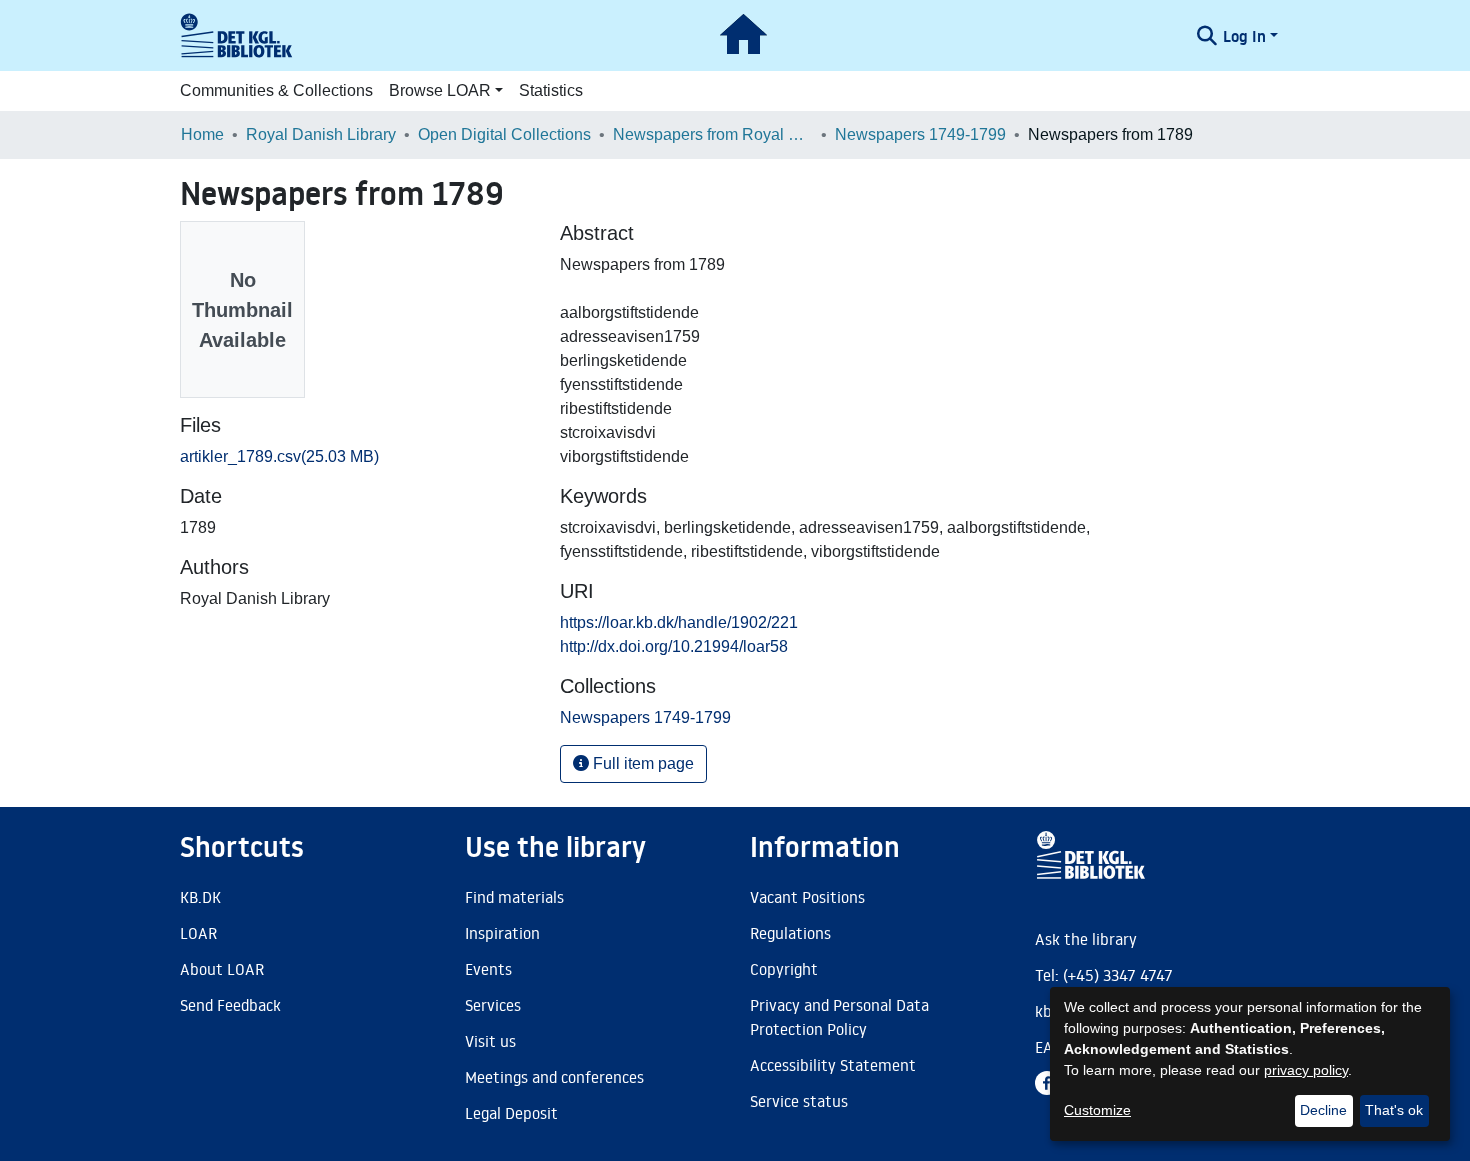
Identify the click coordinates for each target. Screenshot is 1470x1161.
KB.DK (200, 897)
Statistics (551, 90)
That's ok (1394, 1110)
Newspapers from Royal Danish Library (713, 134)
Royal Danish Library (321, 134)
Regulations (790, 933)
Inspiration (502, 933)
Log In (1244, 36)
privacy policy (1306, 1070)
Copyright (784, 969)
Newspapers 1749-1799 (920, 134)
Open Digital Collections (504, 134)
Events (488, 969)
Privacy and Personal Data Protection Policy (839, 1017)
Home (202, 134)
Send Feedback (230, 1005)
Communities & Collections (276, 90)
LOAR (198, 933)
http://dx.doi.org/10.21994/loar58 (674, 646)
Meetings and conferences (554, 1077)
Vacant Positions (807, 897)
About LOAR (222, 969)
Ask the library (1086, 939)
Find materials (514, 897)
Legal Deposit (511, 1113)
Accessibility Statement (833, 1065)
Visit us (490, 1041)
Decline (1323, 1110)
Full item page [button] (641, 763)
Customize (1097, 1110)
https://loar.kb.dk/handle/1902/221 (679, 622)
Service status (799, 1101)
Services (493, 1005)
